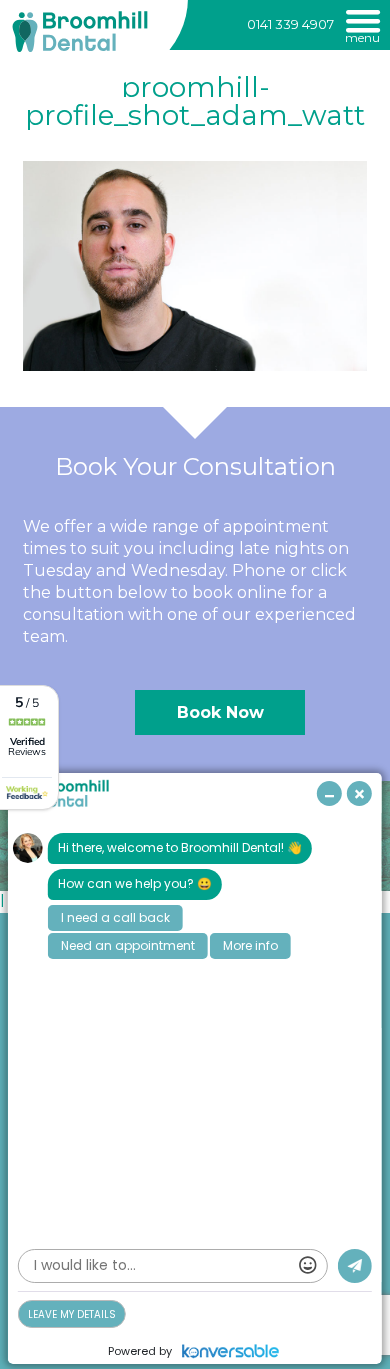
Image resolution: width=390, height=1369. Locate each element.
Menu (362, 37)
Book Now (220, 712)
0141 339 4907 (290, 24)
